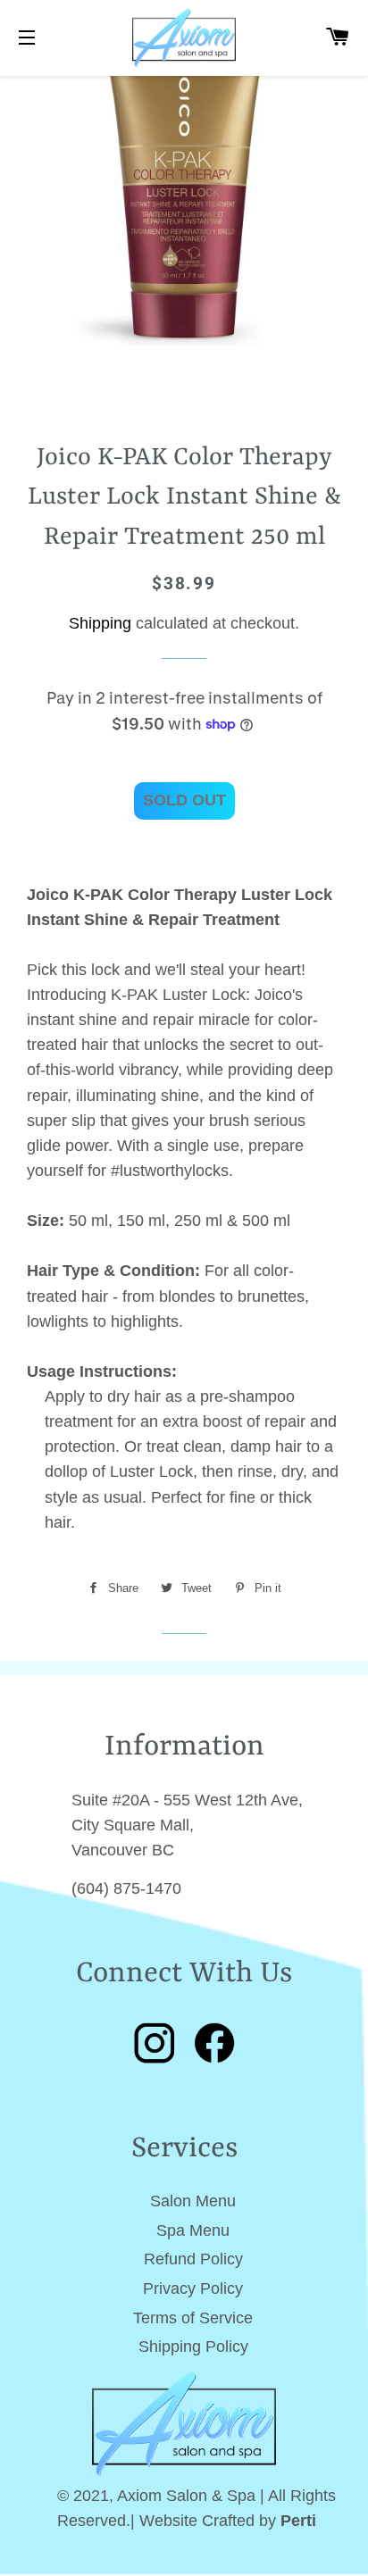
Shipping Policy (193, 2347)
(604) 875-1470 (126, 1888)
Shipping (100, 623)
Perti (298, 2521)
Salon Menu (193, 2201)
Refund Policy (193, 2259)
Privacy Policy (193, 2288)
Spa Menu (193, 2230)
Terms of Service (193, 2318)
